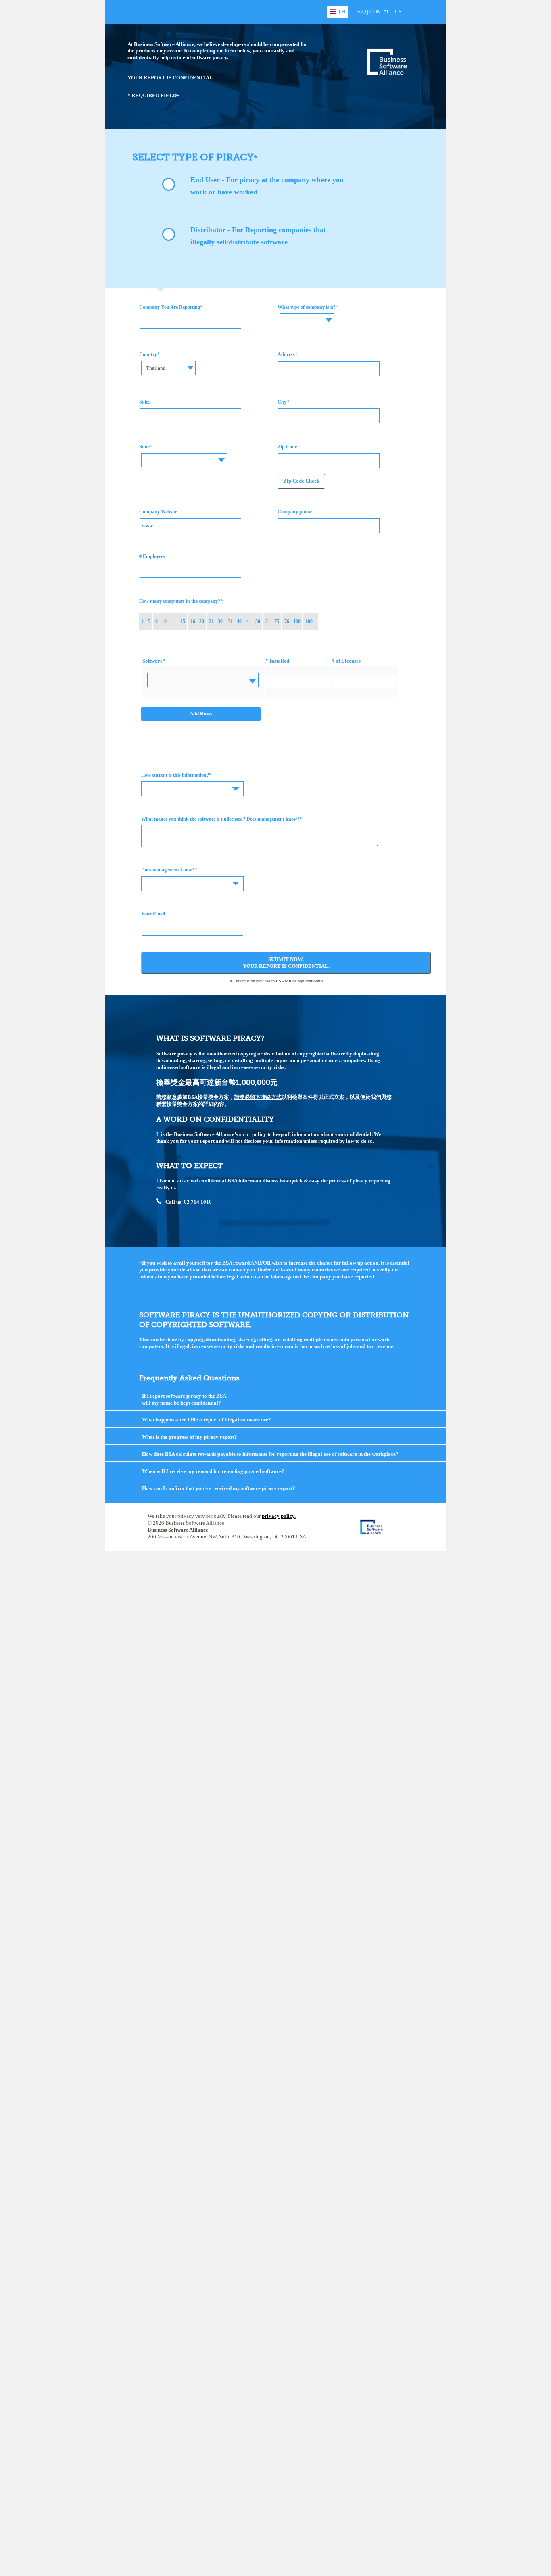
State (144, 447)
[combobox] (307, 320)
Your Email (153, 914)
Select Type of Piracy (193, 157)
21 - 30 (216, 621)
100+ (310, 621)
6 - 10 (161, 621)
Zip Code (287, 447)
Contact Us (385, 11)
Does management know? (168, 870)
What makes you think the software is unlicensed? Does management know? (220, 819)
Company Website (158, 512)
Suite (144, 402)
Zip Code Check (301, 481)
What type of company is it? (307, 307)
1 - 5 (146, 621)
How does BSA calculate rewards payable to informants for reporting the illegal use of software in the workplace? (270, 1454)
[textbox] (307, 314)
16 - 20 (197, 621)
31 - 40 (235, 621)
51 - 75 (272, 621)
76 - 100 (292, 621)
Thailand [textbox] (156, 368)
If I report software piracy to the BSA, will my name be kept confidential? (185, 1399)
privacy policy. (279, 1516)
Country (148, 354)
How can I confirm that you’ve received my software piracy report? (219, 1488)
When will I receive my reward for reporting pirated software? (213, 1471)
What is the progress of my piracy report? (190, 1437)
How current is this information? (175, 775)
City (282, 402)
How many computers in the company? (180, 601)
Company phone (295, 512)
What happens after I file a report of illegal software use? (207, 1420)
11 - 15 (178, 621)
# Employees (152, 556)
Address (286, 354)
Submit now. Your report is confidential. (286, 963)
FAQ (361, 11)
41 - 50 (253, 621)
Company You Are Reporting (170, 307)
